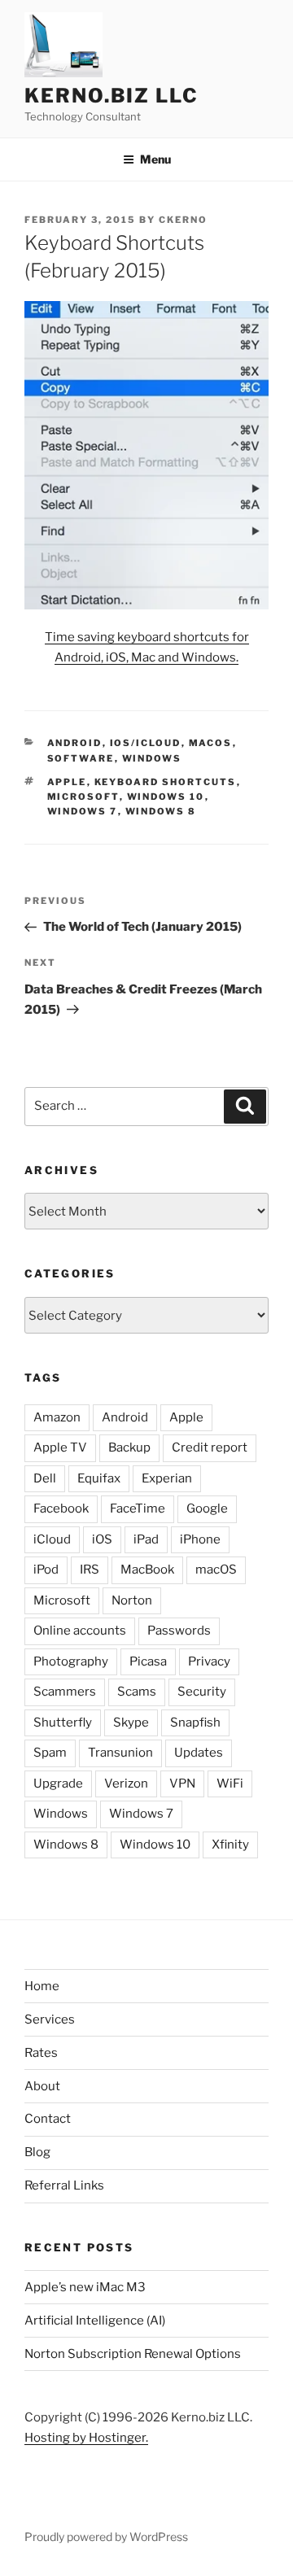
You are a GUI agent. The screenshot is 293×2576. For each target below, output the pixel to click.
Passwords (179, 1631)
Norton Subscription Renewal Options (133, 2354)
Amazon (57, 1417)
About (42, 2086)
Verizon (126, 1784)
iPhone (200, 1539)
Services (50, 2019)
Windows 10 (166, 797)
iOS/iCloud (146, 743)
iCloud (52, 1539)
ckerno (183, 220)
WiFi (230, 1784)
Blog (37, 2152)
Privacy (209, 1661)
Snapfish (195, 1722)
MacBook (147, 1570)
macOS (211, 743)
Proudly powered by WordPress (106, 2537)
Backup (129, 1447)
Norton (132, 1600)
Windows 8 (161, 811)
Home (42, 1986)
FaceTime (138, 1508)
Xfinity (230, 1845)
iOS (102, 1539)
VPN (182, 1784)
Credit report (210, 1447)
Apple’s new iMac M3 (85, 2287)
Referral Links (64, 2185)
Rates (41, 2053)
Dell (45, 1478)
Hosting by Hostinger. (86, 2438)
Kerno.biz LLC (112, 96)
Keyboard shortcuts (166, 782)
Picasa (148, 1661)
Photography (71, 1661)
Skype (131, 1722)
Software (81, 758)
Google (207, 1508)
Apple (67, 782)
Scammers (65, 1692)
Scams (137, 1692)
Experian (167, 1478)
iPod (46, 1570)
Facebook (61, 1508)
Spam (50, 1753)
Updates (199, 1753)
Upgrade (58, 1784)
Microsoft (83, 797)
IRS (90, 1570)
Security (202, 1692)
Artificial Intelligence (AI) (95, 2321)
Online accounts (80, 1631)
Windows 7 (83, 811)
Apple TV (60, 1447)
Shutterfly (63, 1722)
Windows (152, 758)
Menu (155, 159)
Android (75, 743)
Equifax (99, 1478)
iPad (146, 1539)
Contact (48, 2119)
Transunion (120, 1753)
